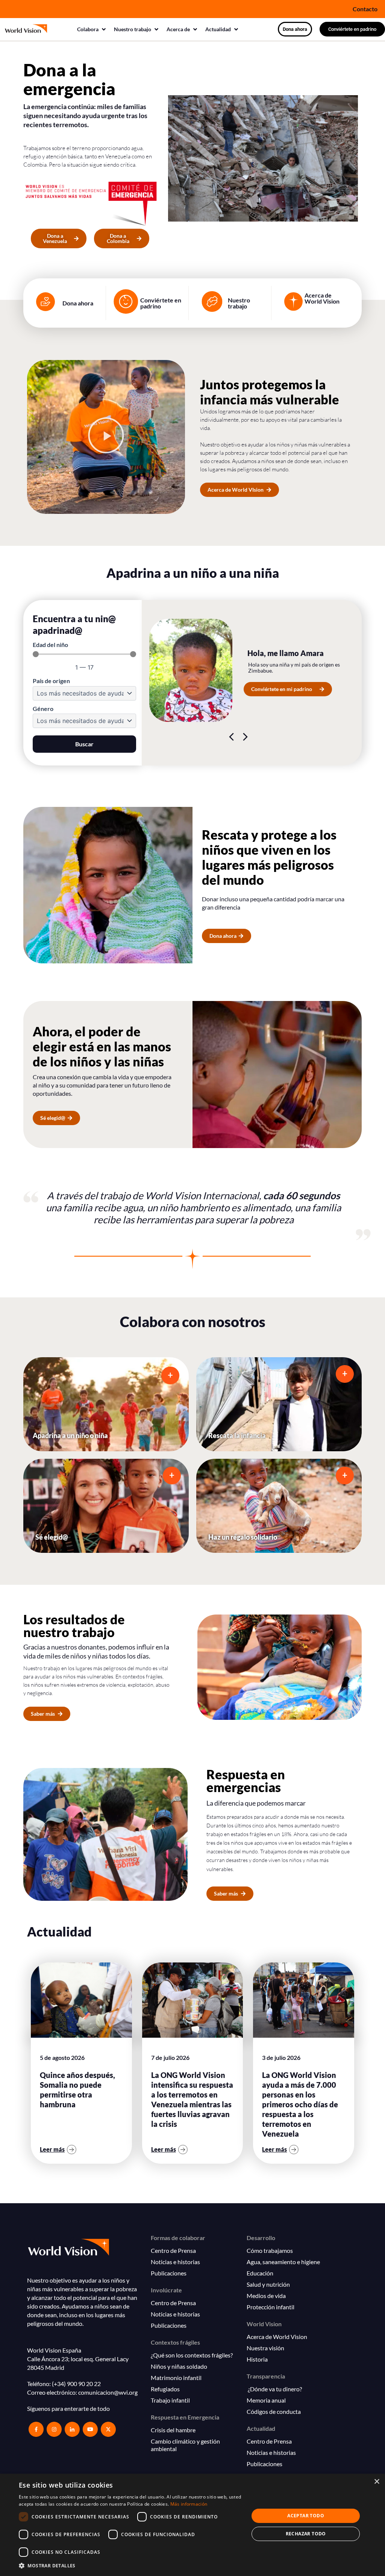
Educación (260, 2273)
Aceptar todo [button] (306, 2516)
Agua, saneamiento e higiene (283, 2262)
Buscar (84, 744)
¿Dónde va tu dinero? (274, 2389)
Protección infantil (271, 2307)
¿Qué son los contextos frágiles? (192, 2355)
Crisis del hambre (173, 2430)
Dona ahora (78, 303)
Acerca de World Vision (322, 298)
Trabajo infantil (170, 2400)
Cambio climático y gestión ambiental (185, 2445)
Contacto (365, 9)
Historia (257, 2359)
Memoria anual (266, 2400)
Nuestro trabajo (239, 303)
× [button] (377, 2482)
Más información (189, 2504)
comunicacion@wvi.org (108, 2392)
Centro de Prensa (173, 2250)
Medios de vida (266, 2296)
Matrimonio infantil (176, 2378)
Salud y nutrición (268, 2284)
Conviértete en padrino (161, 303)
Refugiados (165, 2389)
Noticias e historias (175, 2262)
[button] (92, 29)
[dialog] (192, 2525)
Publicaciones (169, 2273)
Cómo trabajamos (270, 2250)
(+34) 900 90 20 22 (76, 2384)
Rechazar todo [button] (306, 2534)
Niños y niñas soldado (179, 2366)
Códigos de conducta (274, 2411)
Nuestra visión (265, 2348)
